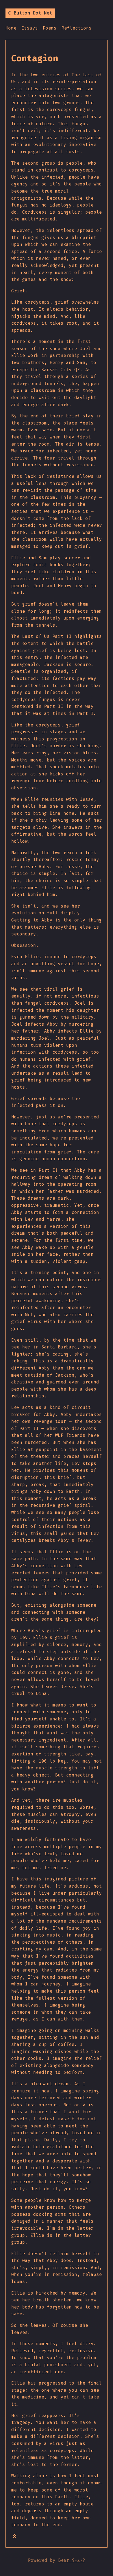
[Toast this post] (15, 2537)
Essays (30, 28)
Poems (50, 28)
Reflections (77, 28)
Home (11, 28)
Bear (72, 2560)
